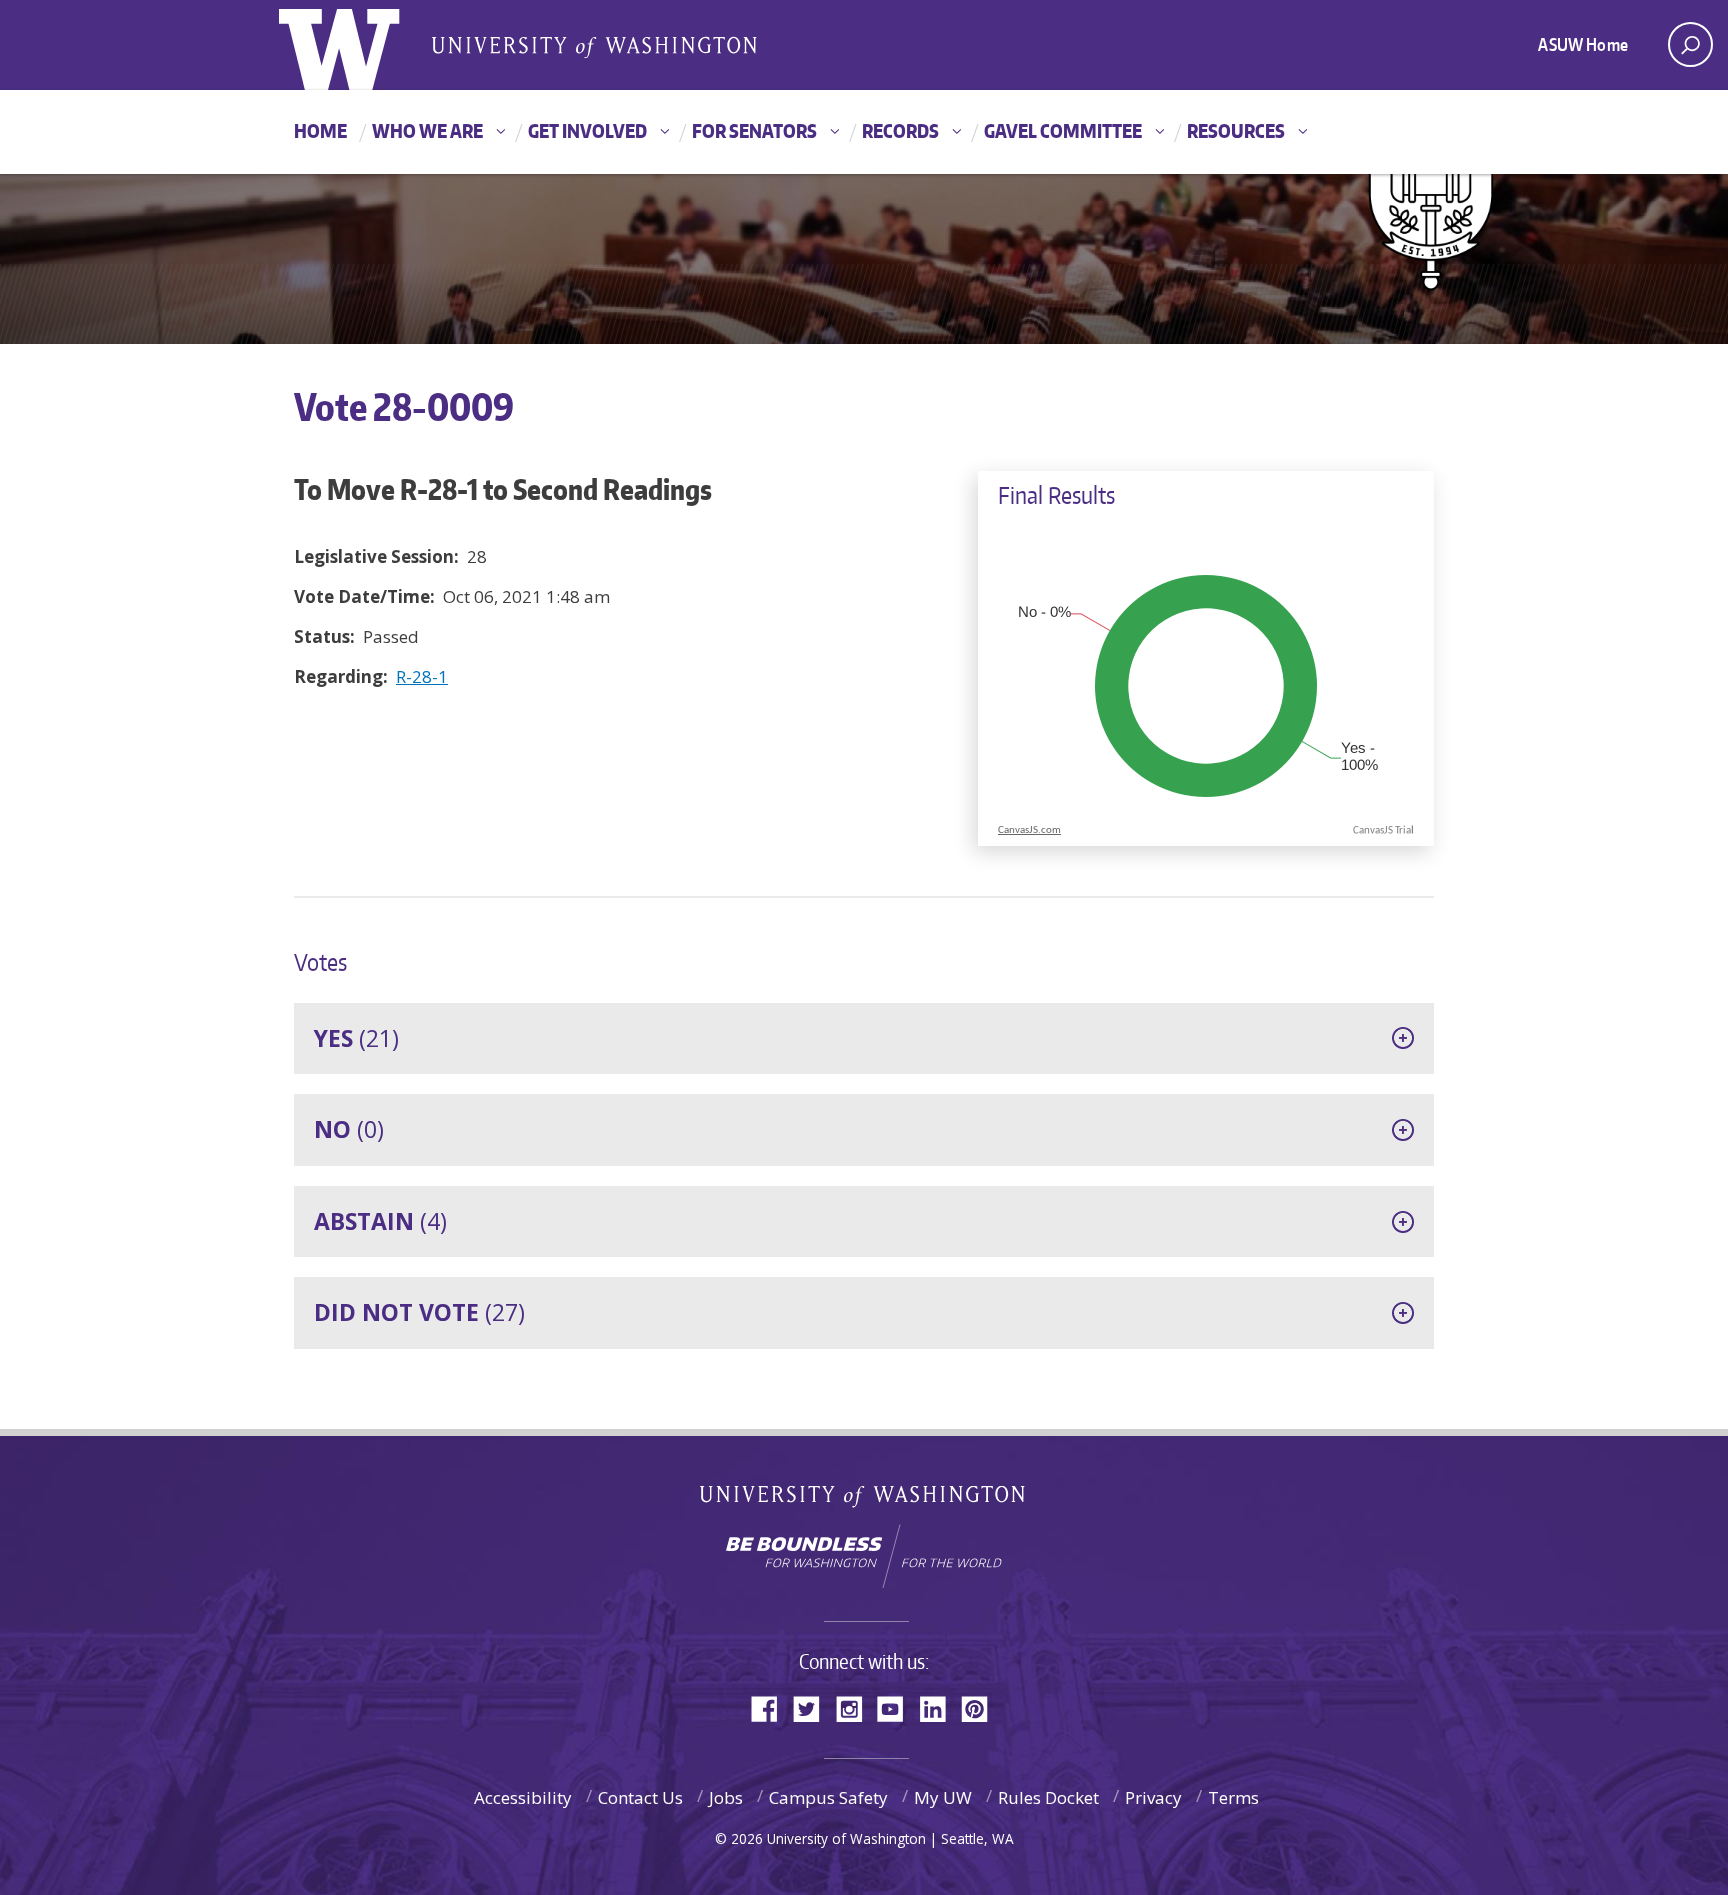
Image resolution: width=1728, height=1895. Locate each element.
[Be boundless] (864, 1556)
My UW (943, 1797)
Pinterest (982, 1707)
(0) (349, 1129)
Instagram (856, 1707)
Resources (1236, 130)
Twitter (814, 1707)
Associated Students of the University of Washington (594, 46)
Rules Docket (1048, 1797)
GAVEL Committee (1063, 130)
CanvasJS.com (1029, 830)
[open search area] (1690, 44)
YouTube (898, 1707)
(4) (380, 1221)
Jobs (726, 1797)
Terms (1233, 1797)
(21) (356, 1038)
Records (900, 130)
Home (320, 130)
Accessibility (523, 1797)
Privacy (1153, 1797)
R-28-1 (422, 676)
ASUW (360, 45)
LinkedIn (940, 1707)
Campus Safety (828, 1797)
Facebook (772, 1707)
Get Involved (587, 130)
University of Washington (864, 1500)
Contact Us (640, 1797)
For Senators (754, 130)
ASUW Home (1583, 44)
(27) (419, 1312)
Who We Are (427, 130)
